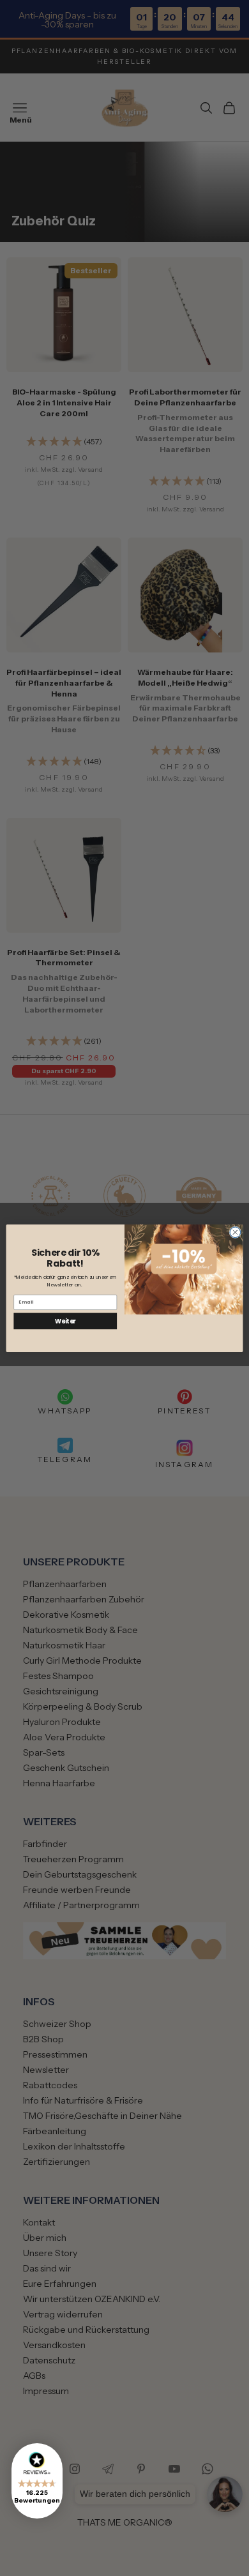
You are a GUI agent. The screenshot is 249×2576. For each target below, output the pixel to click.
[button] (37, 2481)
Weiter (65, 1321)
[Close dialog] (235, 1232)
